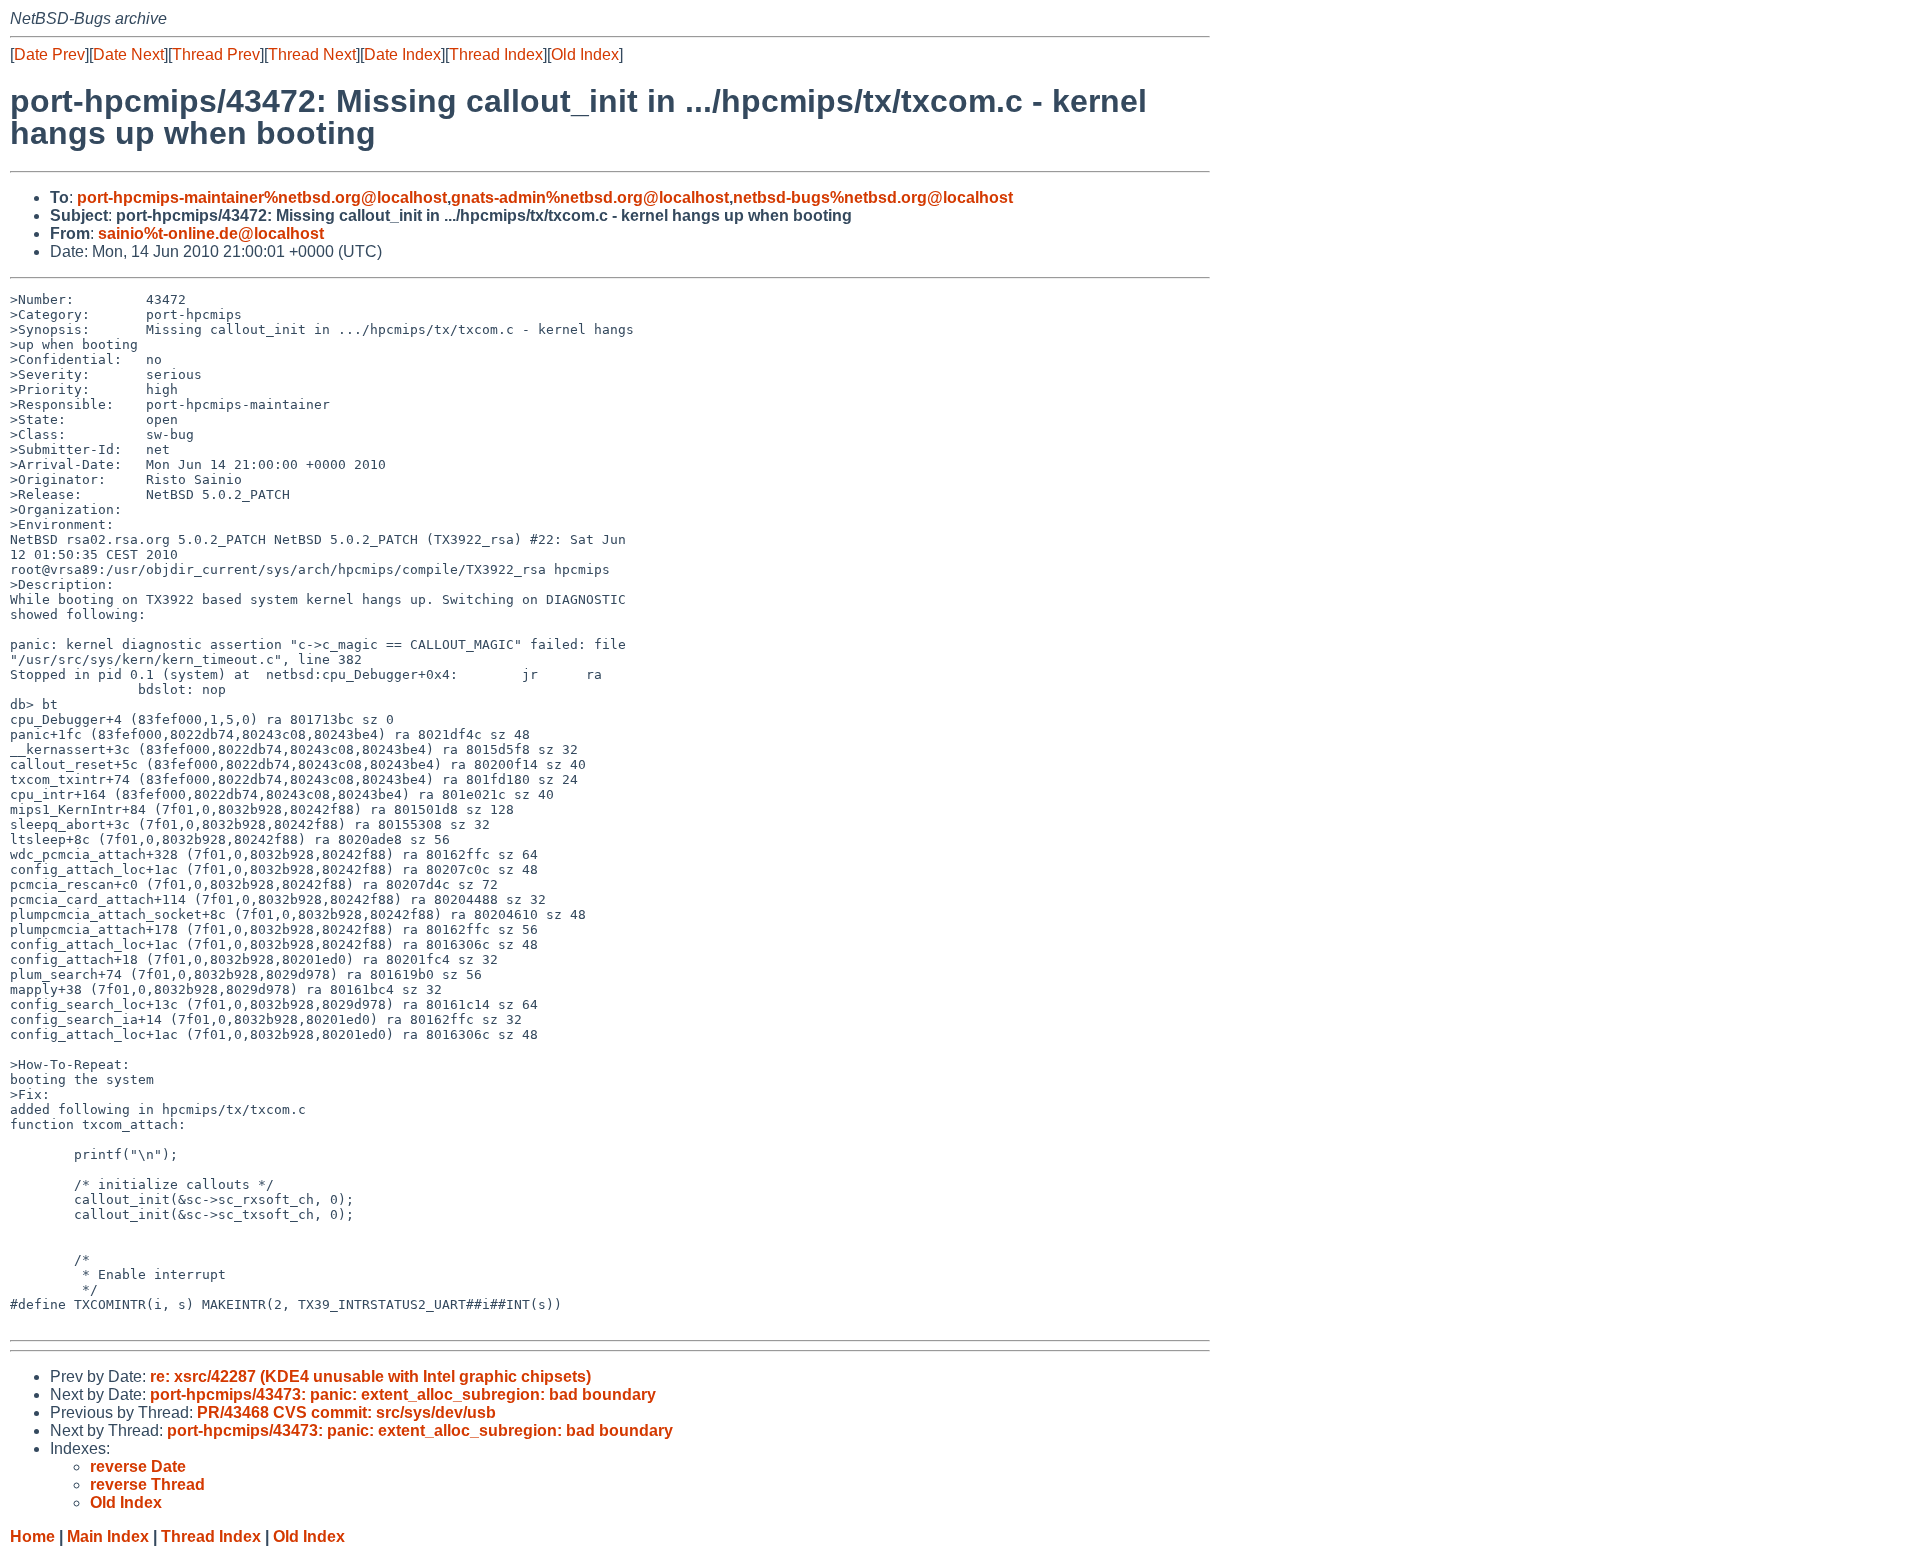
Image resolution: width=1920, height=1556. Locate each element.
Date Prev (49, 54)
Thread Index (496, 54)
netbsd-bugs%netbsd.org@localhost (873, 197)
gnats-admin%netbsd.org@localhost (590, 197)
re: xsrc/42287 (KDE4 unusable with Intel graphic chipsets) (370, 1376)
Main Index (108, 1536)
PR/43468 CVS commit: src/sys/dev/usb (346, 1412)
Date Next (128, 54)
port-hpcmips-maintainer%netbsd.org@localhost (262, 197)
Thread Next (312, 54)
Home (32, 1536)
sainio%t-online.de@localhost (211, 233)
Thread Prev (216, 54)
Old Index (585, 54)
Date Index (402, 54)
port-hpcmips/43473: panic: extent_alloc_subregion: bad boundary (403, 1394)
